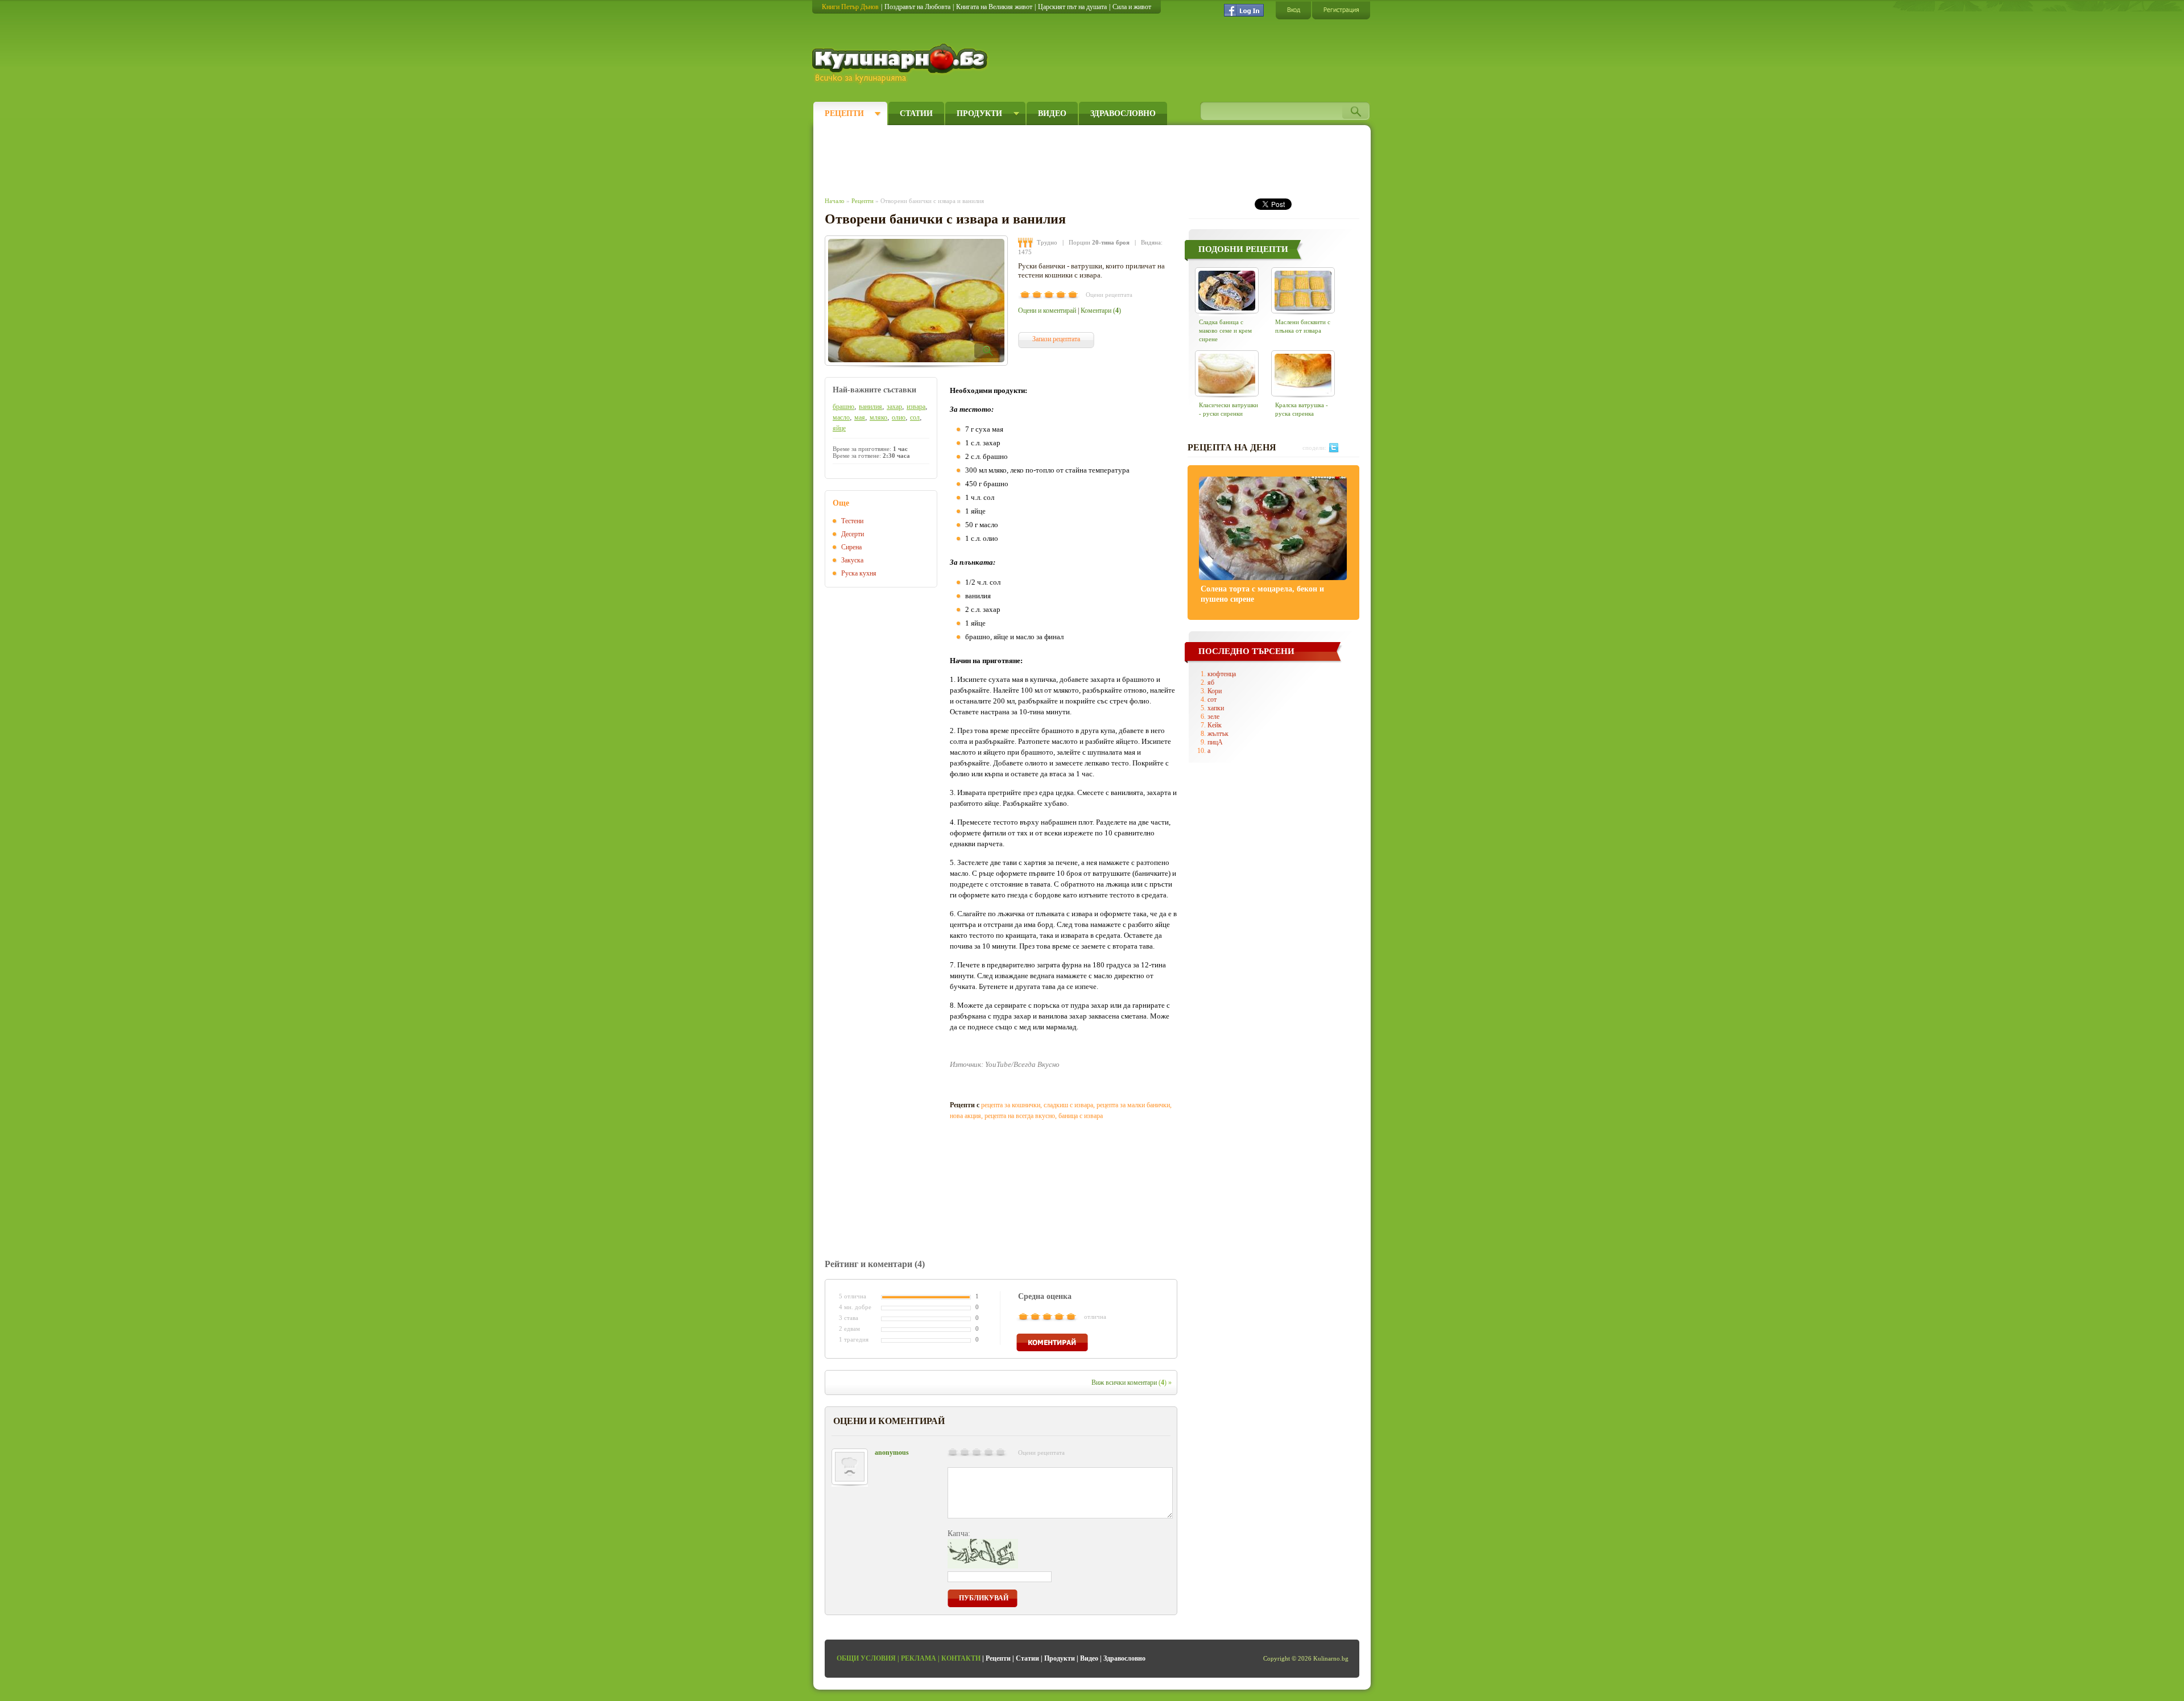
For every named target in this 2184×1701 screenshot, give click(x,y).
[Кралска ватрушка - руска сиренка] (1303, 373)
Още (841, 503)
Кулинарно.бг (901, 64)
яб (1211, 682)
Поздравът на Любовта (917, 7)
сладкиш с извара (1068, 1105)
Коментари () (1101, 311)
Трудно (1047, 242)
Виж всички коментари (1132, 1383)
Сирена (851, 547)
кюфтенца (1222, 674)
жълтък (1218, 734)
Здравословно (1123, 113)
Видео (1052, 113)
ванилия (870, 407)
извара (916, 407)
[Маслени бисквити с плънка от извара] (1303, 290)
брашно (843, 407)
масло (841, 417)
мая (860, 417)
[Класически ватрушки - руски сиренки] (1227, 373)
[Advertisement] (1033, 158)
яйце (839, 428)
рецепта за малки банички (1133, 1105)
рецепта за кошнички (1011, 1105)
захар (894, 407)
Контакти (961, 1658)
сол (915, 417)
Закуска (852, 560)
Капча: (959, 1534)
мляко (878, 417)
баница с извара (1081, 1116)
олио (899, 417)
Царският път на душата (1072, 7)
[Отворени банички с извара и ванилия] (916, 301)
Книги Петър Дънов (850, 7)
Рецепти (844, 113)
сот (1212, 700)
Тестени (852, 521)
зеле (1213, 717)
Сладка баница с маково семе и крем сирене (1225, 330)
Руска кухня (859, 573)
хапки (1216, 708)
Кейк (1215, 725)
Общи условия (866, 1658)
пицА (1215, 742)
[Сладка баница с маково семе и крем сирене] (1227, 290)
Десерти (853, 534)
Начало (835, 201)
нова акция (965, 1116)
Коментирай (1052, 1342)
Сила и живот (1132, 7)
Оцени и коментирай (1047, 311)
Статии (916, 113)
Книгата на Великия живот (994, 7)
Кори (1215, 691)
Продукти (979, 113)
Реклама (919, 1658)
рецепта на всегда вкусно (1020, 1116)
